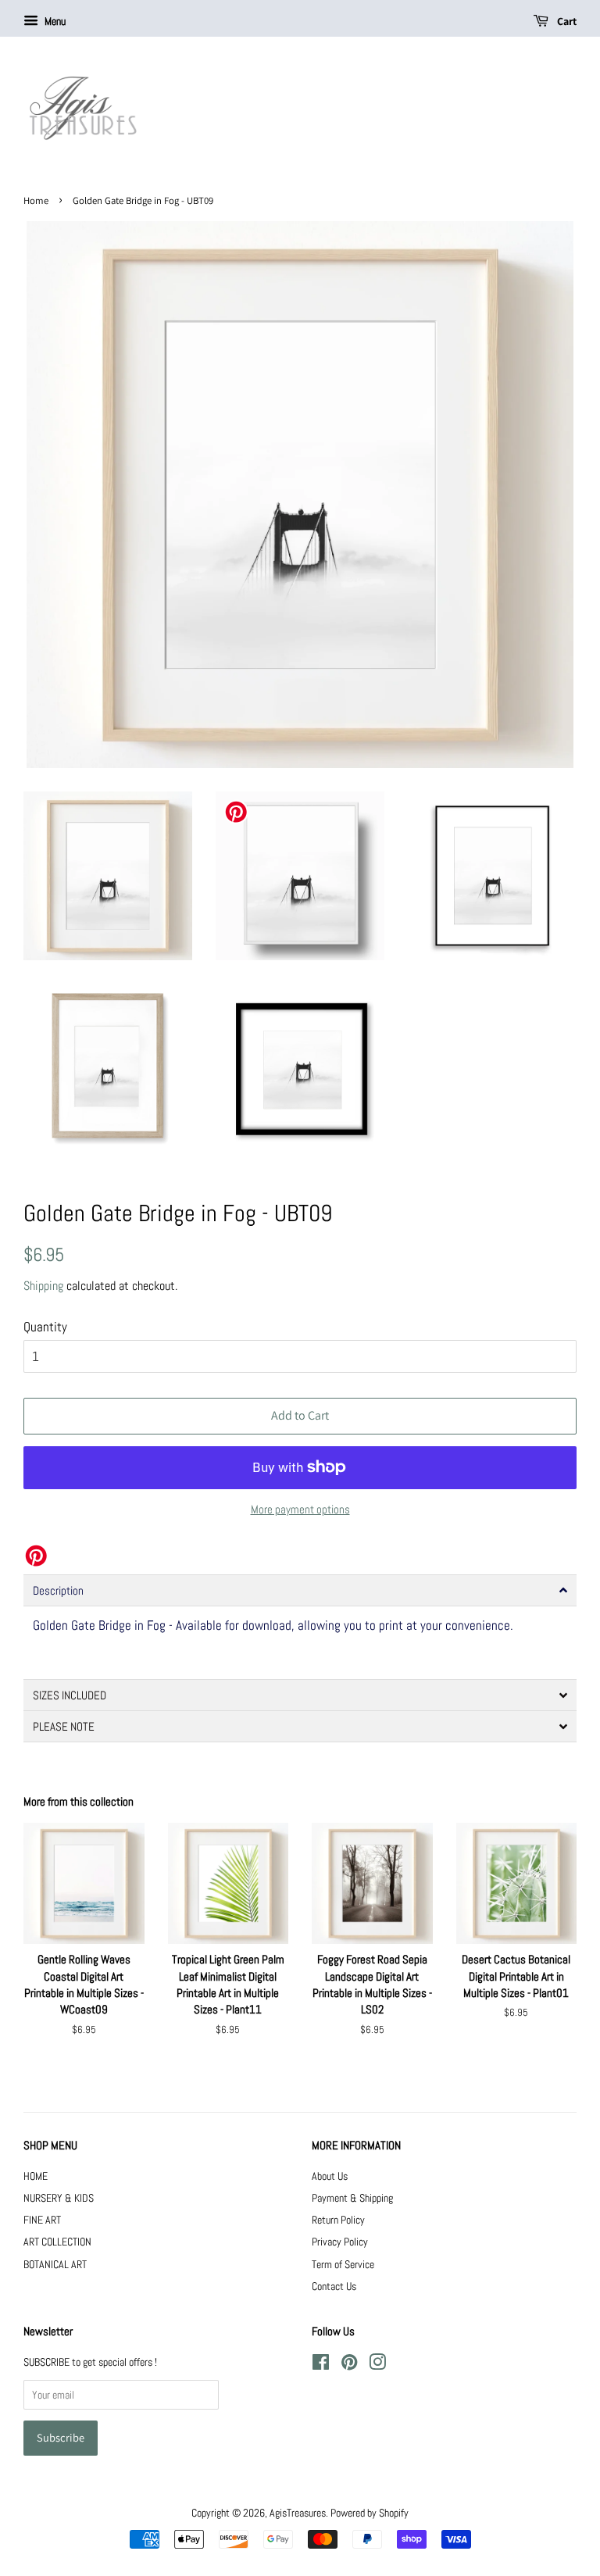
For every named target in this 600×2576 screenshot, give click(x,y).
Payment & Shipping (352, 2198)
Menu (54, 21)
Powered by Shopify (370, 2513)
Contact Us (334, 2286)
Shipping (43, 1286)
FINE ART (42, 2220)
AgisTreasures (298, 2513)
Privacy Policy (340, 2242)
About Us (330, 2176)
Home (36, 200)
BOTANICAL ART (55, 2264)
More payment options (300, 1509)
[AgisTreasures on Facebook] (321, 2365)
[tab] (300, 1590)
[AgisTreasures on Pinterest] (349, 2365)
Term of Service (343, 2264)
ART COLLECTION (57, 2242)
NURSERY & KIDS (59, 2198)
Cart (566, 21)
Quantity (45, 1327)
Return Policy (338, 2220)
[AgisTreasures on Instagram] (377, 2365)
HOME (36, 2176)
